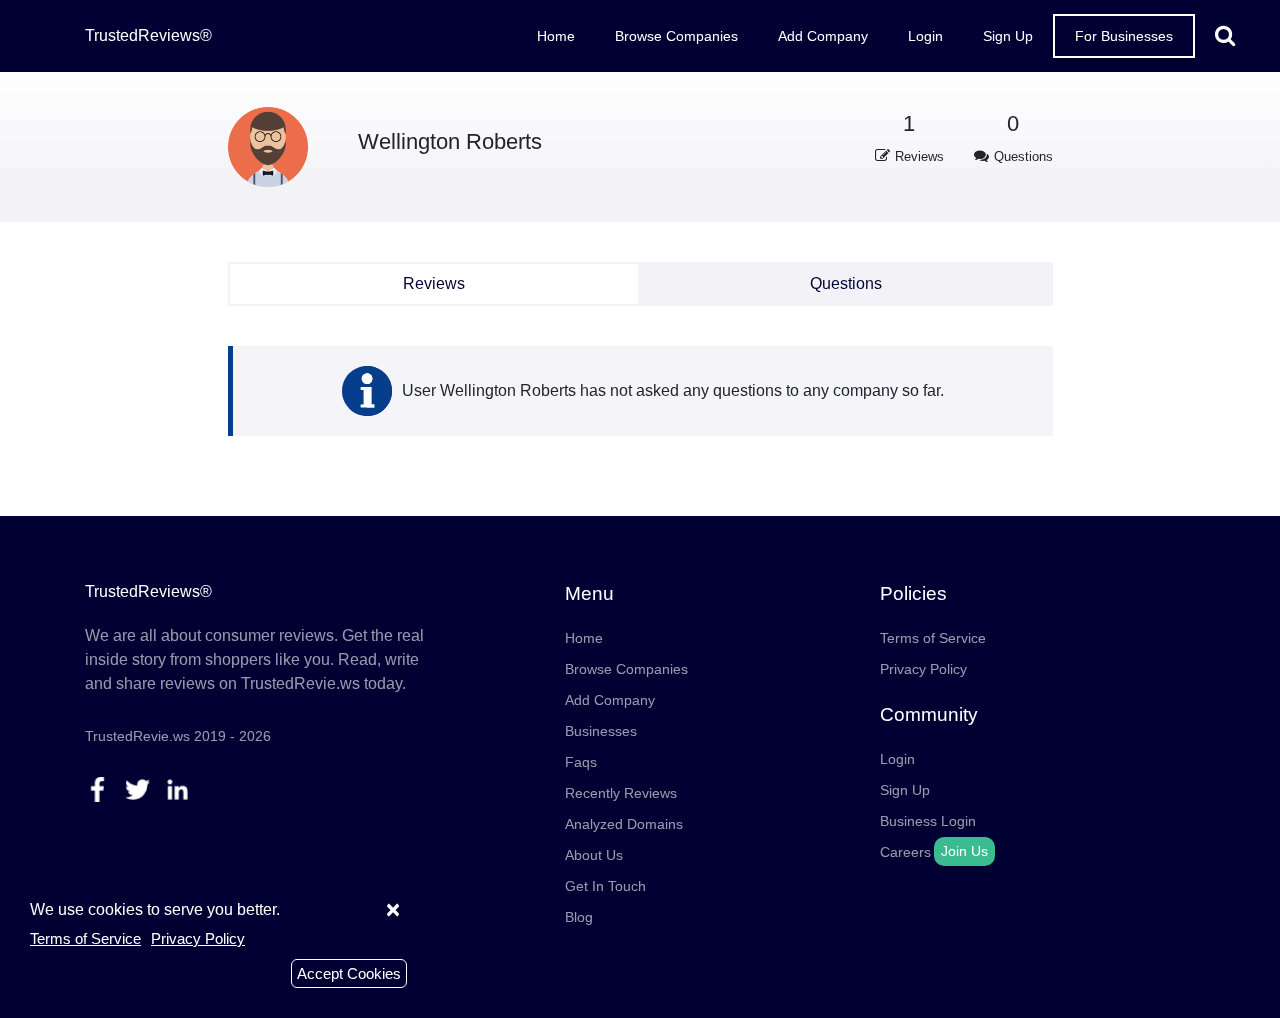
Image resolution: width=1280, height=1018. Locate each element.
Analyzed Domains (624, 824)
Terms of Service (933, 638)
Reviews (434, 283)
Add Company (823, 36)
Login (925, 36)
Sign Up (1008, 36)
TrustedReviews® (148, 35)
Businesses (601, 731)
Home (556, 36)
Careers (905, 852)
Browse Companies (676, 36)
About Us (594, 855)
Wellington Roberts (450, 141)
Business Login (928, 821)
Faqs (581, 762)
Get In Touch (605, 886)
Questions (846, 283)
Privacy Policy (923, 669)
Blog (579, 917)
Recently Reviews (621, 793)
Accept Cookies (349, 973)
